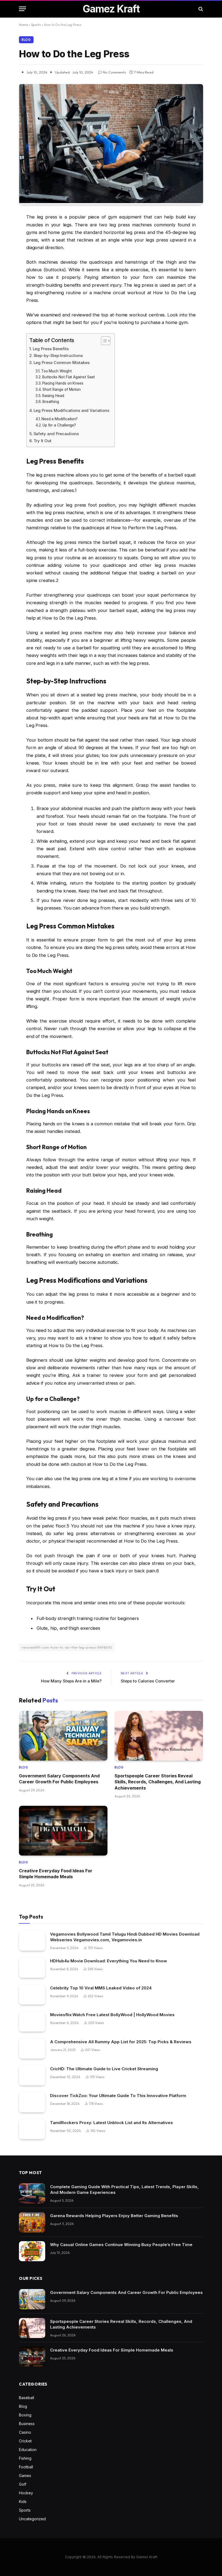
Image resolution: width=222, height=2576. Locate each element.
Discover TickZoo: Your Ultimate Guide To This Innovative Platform (118, 2096)
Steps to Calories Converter (148, 1681)
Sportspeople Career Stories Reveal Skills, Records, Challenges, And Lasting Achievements (158, 1782)
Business (27, 2424)
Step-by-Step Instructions (58, 356)
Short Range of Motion (62, 389)
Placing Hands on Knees (63, 383)
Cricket (25, 2441)
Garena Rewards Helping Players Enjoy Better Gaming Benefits (114, 2216)
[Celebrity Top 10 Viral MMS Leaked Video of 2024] (32, 1995)
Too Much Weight (56, 371)
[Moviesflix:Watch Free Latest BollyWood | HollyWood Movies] (32, 2021)
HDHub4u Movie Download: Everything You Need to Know (109, 1961)
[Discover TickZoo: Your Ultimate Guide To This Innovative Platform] (32, 2102)
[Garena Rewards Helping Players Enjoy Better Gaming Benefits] (32, 2222)
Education (28, 2450)
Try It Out (43, 441)
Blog (26, 40)
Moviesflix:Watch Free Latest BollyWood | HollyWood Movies (112, 2015)
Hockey (26, 2493)
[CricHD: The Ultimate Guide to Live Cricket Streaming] (32, 2076)
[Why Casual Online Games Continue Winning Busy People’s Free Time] (32, 2251)
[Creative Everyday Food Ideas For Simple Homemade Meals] (63, 1831)
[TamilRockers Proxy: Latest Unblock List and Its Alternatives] (32, 2129)
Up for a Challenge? (59, 425)
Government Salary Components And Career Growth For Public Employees (59, 1779)
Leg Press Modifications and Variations (71, 410)
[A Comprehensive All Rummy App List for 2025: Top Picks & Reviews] (32, 2048)
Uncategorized (32, 2519)
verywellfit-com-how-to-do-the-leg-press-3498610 (67, 1647)
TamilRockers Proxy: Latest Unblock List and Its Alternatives (112, 2123)
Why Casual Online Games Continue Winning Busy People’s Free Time (121, 2245)
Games (25, 2476)
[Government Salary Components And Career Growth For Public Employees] (63, 1736)
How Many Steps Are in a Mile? (71, 1681)
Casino (25, 2432)
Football (26, 2467)
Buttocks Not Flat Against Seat (68, 377)
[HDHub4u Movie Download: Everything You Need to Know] (32, 1968)
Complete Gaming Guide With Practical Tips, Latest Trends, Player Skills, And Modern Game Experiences (124, 2190)
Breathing (51, 402)
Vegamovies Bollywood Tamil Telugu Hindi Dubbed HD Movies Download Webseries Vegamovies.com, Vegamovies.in (125, 1937)
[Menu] (22, 9)
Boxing (25, 2415)
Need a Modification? (60, 419)
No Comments (114, 72)
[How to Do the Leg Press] (111, 202)
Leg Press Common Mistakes (62, 363)
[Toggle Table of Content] (103, 341)
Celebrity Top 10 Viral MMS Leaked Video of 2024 (101, 1988)
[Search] (200, 9)
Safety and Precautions (56, 434)
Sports (36, 25)
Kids (23, 2501)
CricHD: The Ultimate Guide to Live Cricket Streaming (104, 2069)
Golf (23, 2484)
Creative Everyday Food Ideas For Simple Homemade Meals (56, 1874)
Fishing (25, 2458)
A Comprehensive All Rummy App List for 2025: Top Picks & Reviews (121, 2042)
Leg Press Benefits (51, 349)
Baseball (27, 2398)
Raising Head (53, 396)
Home (23, 25)
